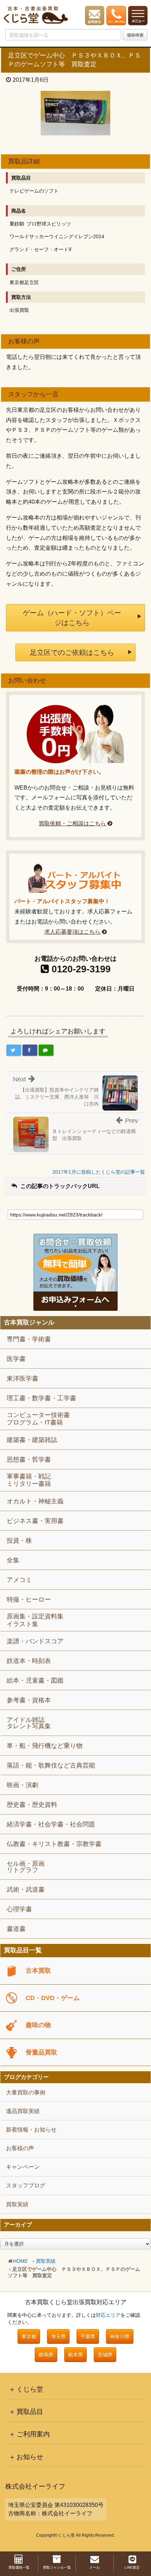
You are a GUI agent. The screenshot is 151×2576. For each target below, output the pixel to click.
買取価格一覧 (19, 2567)
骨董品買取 (41, 2052)
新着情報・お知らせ (31, 2130)
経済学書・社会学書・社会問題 (51, 1824)
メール (94, 2567)
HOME (20, 2261)
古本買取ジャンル (29, 1323)
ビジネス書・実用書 (35, 1521)
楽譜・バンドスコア (35, 1641)
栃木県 (75, 2355)
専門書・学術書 (29, 1339)
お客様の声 (20, 2148)
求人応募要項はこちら (72, 932)
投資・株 (19, 1541)
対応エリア (108, 2315)
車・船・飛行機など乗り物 (45, 1746)
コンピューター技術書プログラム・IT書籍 (38, 1419)
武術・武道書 (26, 1890)
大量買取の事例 (26, 2092)
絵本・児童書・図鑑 (35, 1681)
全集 (13, 1560)
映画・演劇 (22, 1785)
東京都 (29, 2336)
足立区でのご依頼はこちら (72, 652)
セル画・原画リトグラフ (26, 1867)
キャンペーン (23, 2167)
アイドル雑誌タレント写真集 (29, 1723)
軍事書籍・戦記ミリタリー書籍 (29, 1480)
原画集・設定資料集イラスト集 (35, 1620)
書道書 (16, 1929)
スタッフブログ (26, 2185)
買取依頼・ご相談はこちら (72, 823)
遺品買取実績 (23, 2111)
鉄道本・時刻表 (29, 1661)
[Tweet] (14, 1050)
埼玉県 (58, 2336)
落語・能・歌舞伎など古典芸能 (51, 1765)
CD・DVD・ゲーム (53, 1998)
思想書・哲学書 (29, 1460)
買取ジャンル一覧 (57, 2567)
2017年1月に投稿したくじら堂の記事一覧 (99, 1172)
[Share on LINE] (46, 1050)
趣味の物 (38, 2025)
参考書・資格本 (29, 1700)
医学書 (16, 1359)
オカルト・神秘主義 (35, 1501)
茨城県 (105, 2355)
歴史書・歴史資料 (32, 1805)
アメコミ (19, 1580)
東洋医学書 (22, 1378)
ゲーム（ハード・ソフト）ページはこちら (72, 618)
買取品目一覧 (23, 1950)
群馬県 (46, 2355)
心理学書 (19, 1909)
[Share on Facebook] (30, 1050)
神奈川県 (120, 2336)
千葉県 (88, 2336)
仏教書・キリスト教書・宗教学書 (54, 1844)
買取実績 (46, 2261)
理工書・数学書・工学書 (41, 1398)
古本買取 (38, 1971)
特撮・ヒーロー (29, 1599)
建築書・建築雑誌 (32, 1440)
